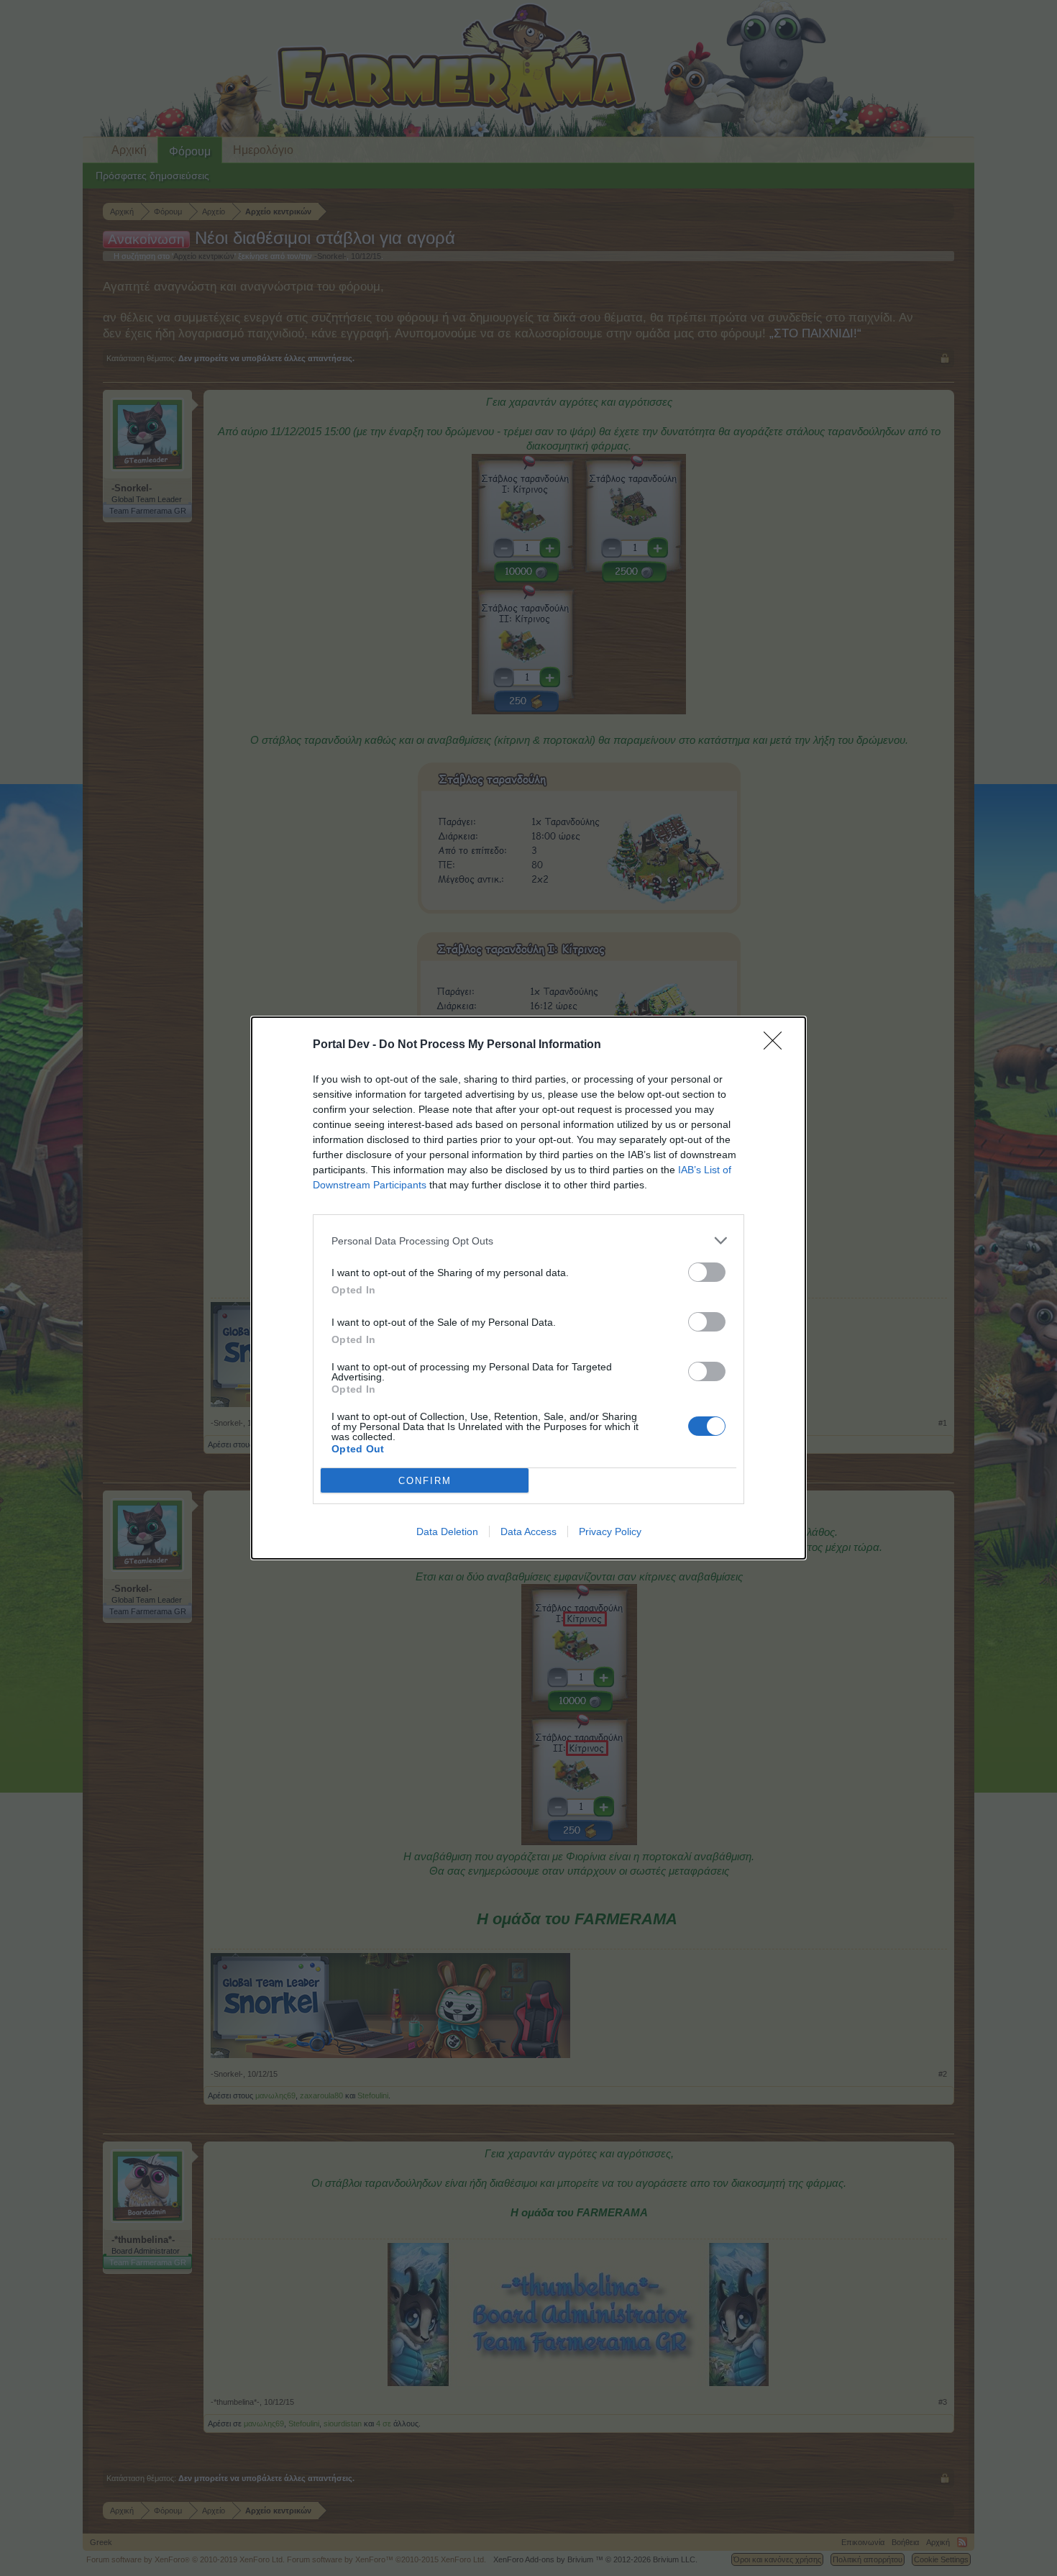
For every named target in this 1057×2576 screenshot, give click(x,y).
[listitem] (528, 1241)
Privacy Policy (610, 1532)
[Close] (777, 1045)
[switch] (707, 1272)
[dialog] (528, 1288)
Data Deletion (447, 1532)
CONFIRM (425, 1481)
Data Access (528, 1532)
